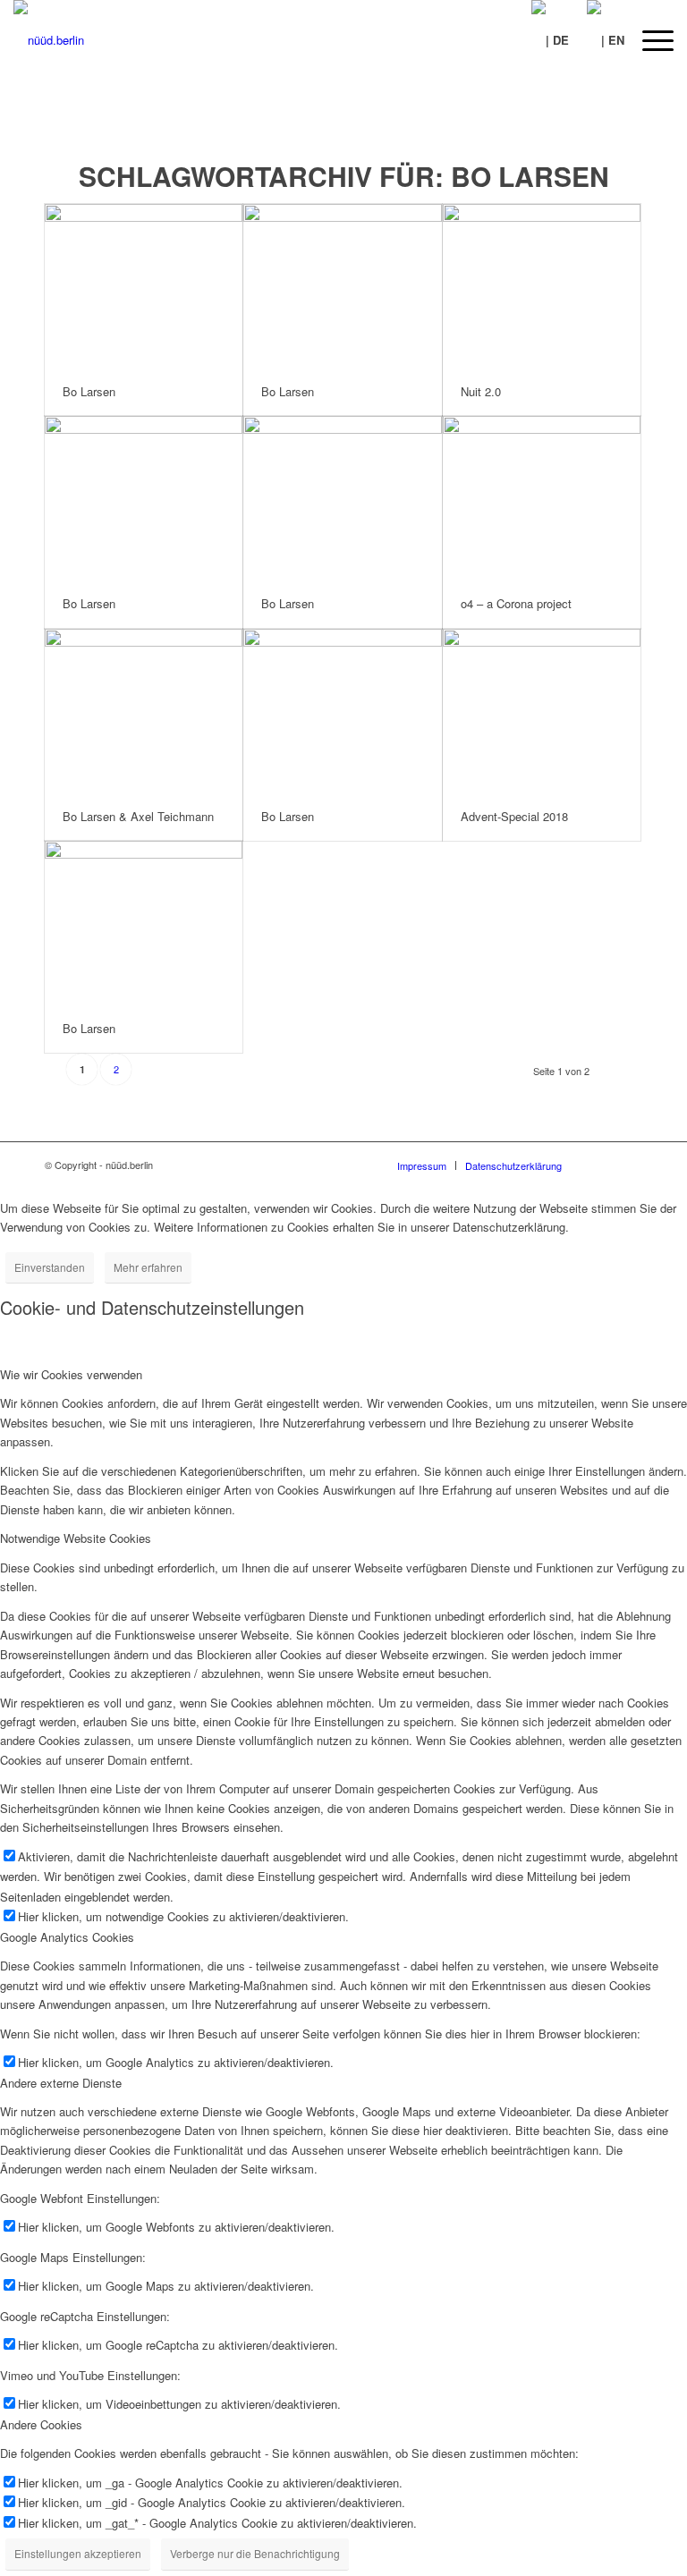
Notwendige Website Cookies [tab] (76, 1538)
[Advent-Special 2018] (542, 711)
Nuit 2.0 (481, 391)
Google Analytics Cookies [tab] (67, 1937)
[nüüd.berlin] (49, 40)
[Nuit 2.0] (542, 286)
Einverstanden (50, 1267)
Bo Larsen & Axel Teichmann (138, 816)
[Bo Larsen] (144, 286)
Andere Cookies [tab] (41, 2424)
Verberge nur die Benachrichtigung (255, 2553)
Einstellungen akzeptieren (78, 2553)
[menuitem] (649, 40)
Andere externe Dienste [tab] (61, 2083)
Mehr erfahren (148, 1267)
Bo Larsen (89, 391)
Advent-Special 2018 (514, 816)
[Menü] (649, 40)
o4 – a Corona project (516, 603)
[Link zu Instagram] (629, 1165)
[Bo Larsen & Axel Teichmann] (144, 711)
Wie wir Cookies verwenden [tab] (71, 1374)
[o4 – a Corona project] (542, 498)
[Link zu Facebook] (602, 1165)
